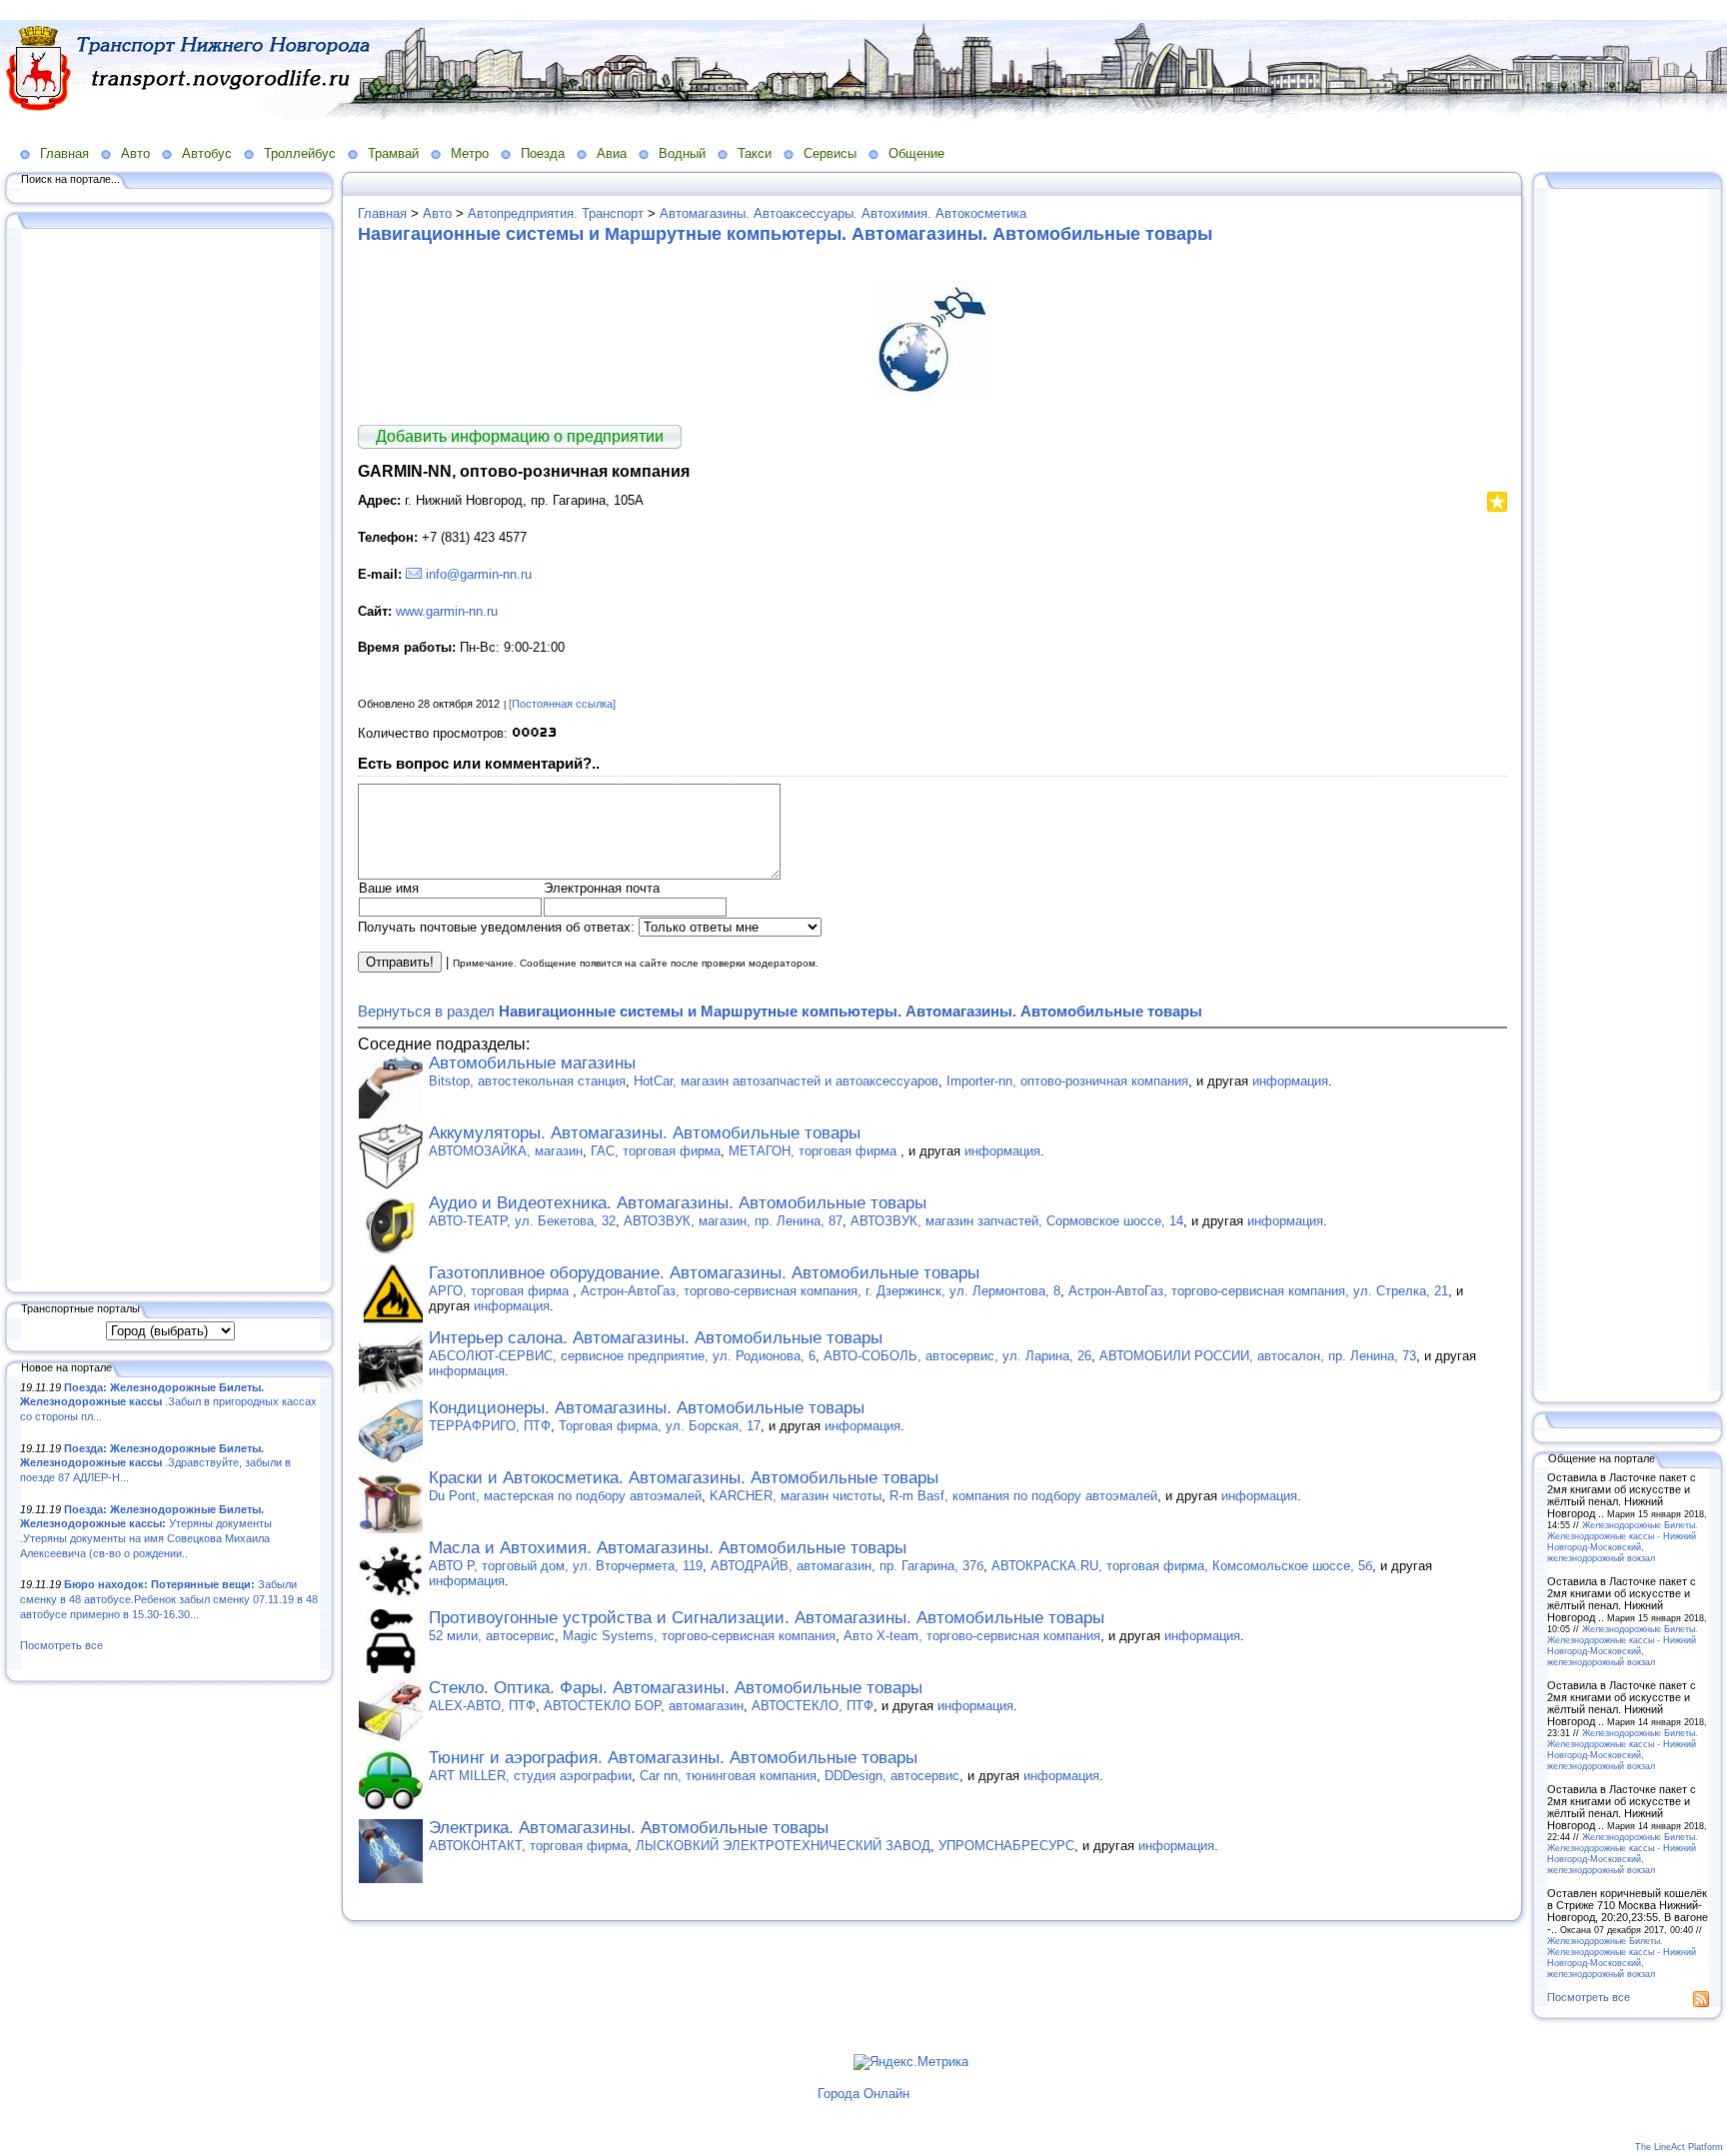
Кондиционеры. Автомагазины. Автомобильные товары (647, 1408)
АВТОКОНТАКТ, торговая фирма (528, 1846)
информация (1290, 1081)
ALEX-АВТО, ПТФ (482, 1706)
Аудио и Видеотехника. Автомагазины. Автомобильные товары (678, 1203)
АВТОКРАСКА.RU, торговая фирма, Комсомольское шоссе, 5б (1182, 1566)
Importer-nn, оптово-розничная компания (1067, 1081)
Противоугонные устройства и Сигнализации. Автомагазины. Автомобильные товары (767, 1618)
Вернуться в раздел (780, 1011)
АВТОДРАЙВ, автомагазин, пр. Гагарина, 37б (847, 1566)
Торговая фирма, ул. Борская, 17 (660, 1426)
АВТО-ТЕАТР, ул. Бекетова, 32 (522, 1221)
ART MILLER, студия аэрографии (530, 1776)
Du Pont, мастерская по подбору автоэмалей (565, 1496)
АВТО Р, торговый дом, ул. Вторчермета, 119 (566, 1566)
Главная (64, 153)
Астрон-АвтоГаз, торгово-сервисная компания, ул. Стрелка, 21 (1258, 1291)
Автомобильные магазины (532, 1063)
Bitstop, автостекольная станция (527, 1081)
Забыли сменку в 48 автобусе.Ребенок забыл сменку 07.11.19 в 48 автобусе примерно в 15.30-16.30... (169, 1599)
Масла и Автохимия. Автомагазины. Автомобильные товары (668, 1548)
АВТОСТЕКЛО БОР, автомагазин (644, 1706)
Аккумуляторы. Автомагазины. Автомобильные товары (645, 1133)
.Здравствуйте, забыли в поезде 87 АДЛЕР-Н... (155, 1463)
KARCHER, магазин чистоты (796, 1496)
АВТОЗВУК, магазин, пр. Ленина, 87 (733, 1221)
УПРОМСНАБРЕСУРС (1006, 1846)
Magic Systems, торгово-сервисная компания (699, 1636)
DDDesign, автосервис (892, 1776)
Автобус (207, 153)
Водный (682, 153)
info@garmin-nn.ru (479, 574)
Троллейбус (300, 153)
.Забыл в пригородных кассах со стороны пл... (168, 1402)
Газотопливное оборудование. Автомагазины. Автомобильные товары (704, 1273)
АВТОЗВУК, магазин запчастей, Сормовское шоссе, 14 (1017, 1221)
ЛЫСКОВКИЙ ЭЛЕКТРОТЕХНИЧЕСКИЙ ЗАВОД (783, 1846)
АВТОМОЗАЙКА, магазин (506, 1151)
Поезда (543, 153)
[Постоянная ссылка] (562, 704)
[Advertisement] (170, 757)
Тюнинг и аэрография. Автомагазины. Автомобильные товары (673, 1758)
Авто (135, 153)
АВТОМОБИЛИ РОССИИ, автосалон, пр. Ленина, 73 (1258, 1356)
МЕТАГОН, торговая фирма (815, 1151)
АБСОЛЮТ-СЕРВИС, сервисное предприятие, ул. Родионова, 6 (622, 1356)
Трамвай (393, 153)
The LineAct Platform (1679, 2147)
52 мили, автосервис (492, 1636)
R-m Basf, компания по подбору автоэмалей (1023, 1496)
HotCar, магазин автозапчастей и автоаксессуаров (786, 1081)
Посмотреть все (61, 1645)
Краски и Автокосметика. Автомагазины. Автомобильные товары (684, 1478)
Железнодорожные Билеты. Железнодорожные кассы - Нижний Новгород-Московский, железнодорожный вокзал (1623, 1541)
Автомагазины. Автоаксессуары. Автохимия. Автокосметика (843, 213)
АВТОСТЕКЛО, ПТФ (813, 1706)
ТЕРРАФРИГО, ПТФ (490, 1426)
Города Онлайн (863, 2094)
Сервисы (830, 153)
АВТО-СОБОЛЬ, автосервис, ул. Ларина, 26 (957, 1356)
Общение (916, 153)
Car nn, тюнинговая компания (728, 1776)
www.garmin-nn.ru (447, 611)
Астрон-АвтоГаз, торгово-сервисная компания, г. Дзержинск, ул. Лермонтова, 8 (821, 1291)
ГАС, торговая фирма (656, 1151)
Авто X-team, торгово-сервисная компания (972, 1636)
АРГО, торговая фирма (501, 1291)
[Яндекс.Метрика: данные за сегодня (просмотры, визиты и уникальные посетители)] (911, 2062)
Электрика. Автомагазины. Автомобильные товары (629, 1828)
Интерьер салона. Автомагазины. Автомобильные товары (656, 1338)
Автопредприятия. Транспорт (556, 213)
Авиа (612, 153)
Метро (470, 153)
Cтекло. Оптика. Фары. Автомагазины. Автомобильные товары (676, 1688)
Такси (755, 153)
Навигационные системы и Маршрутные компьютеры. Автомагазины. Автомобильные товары (785, 234)
